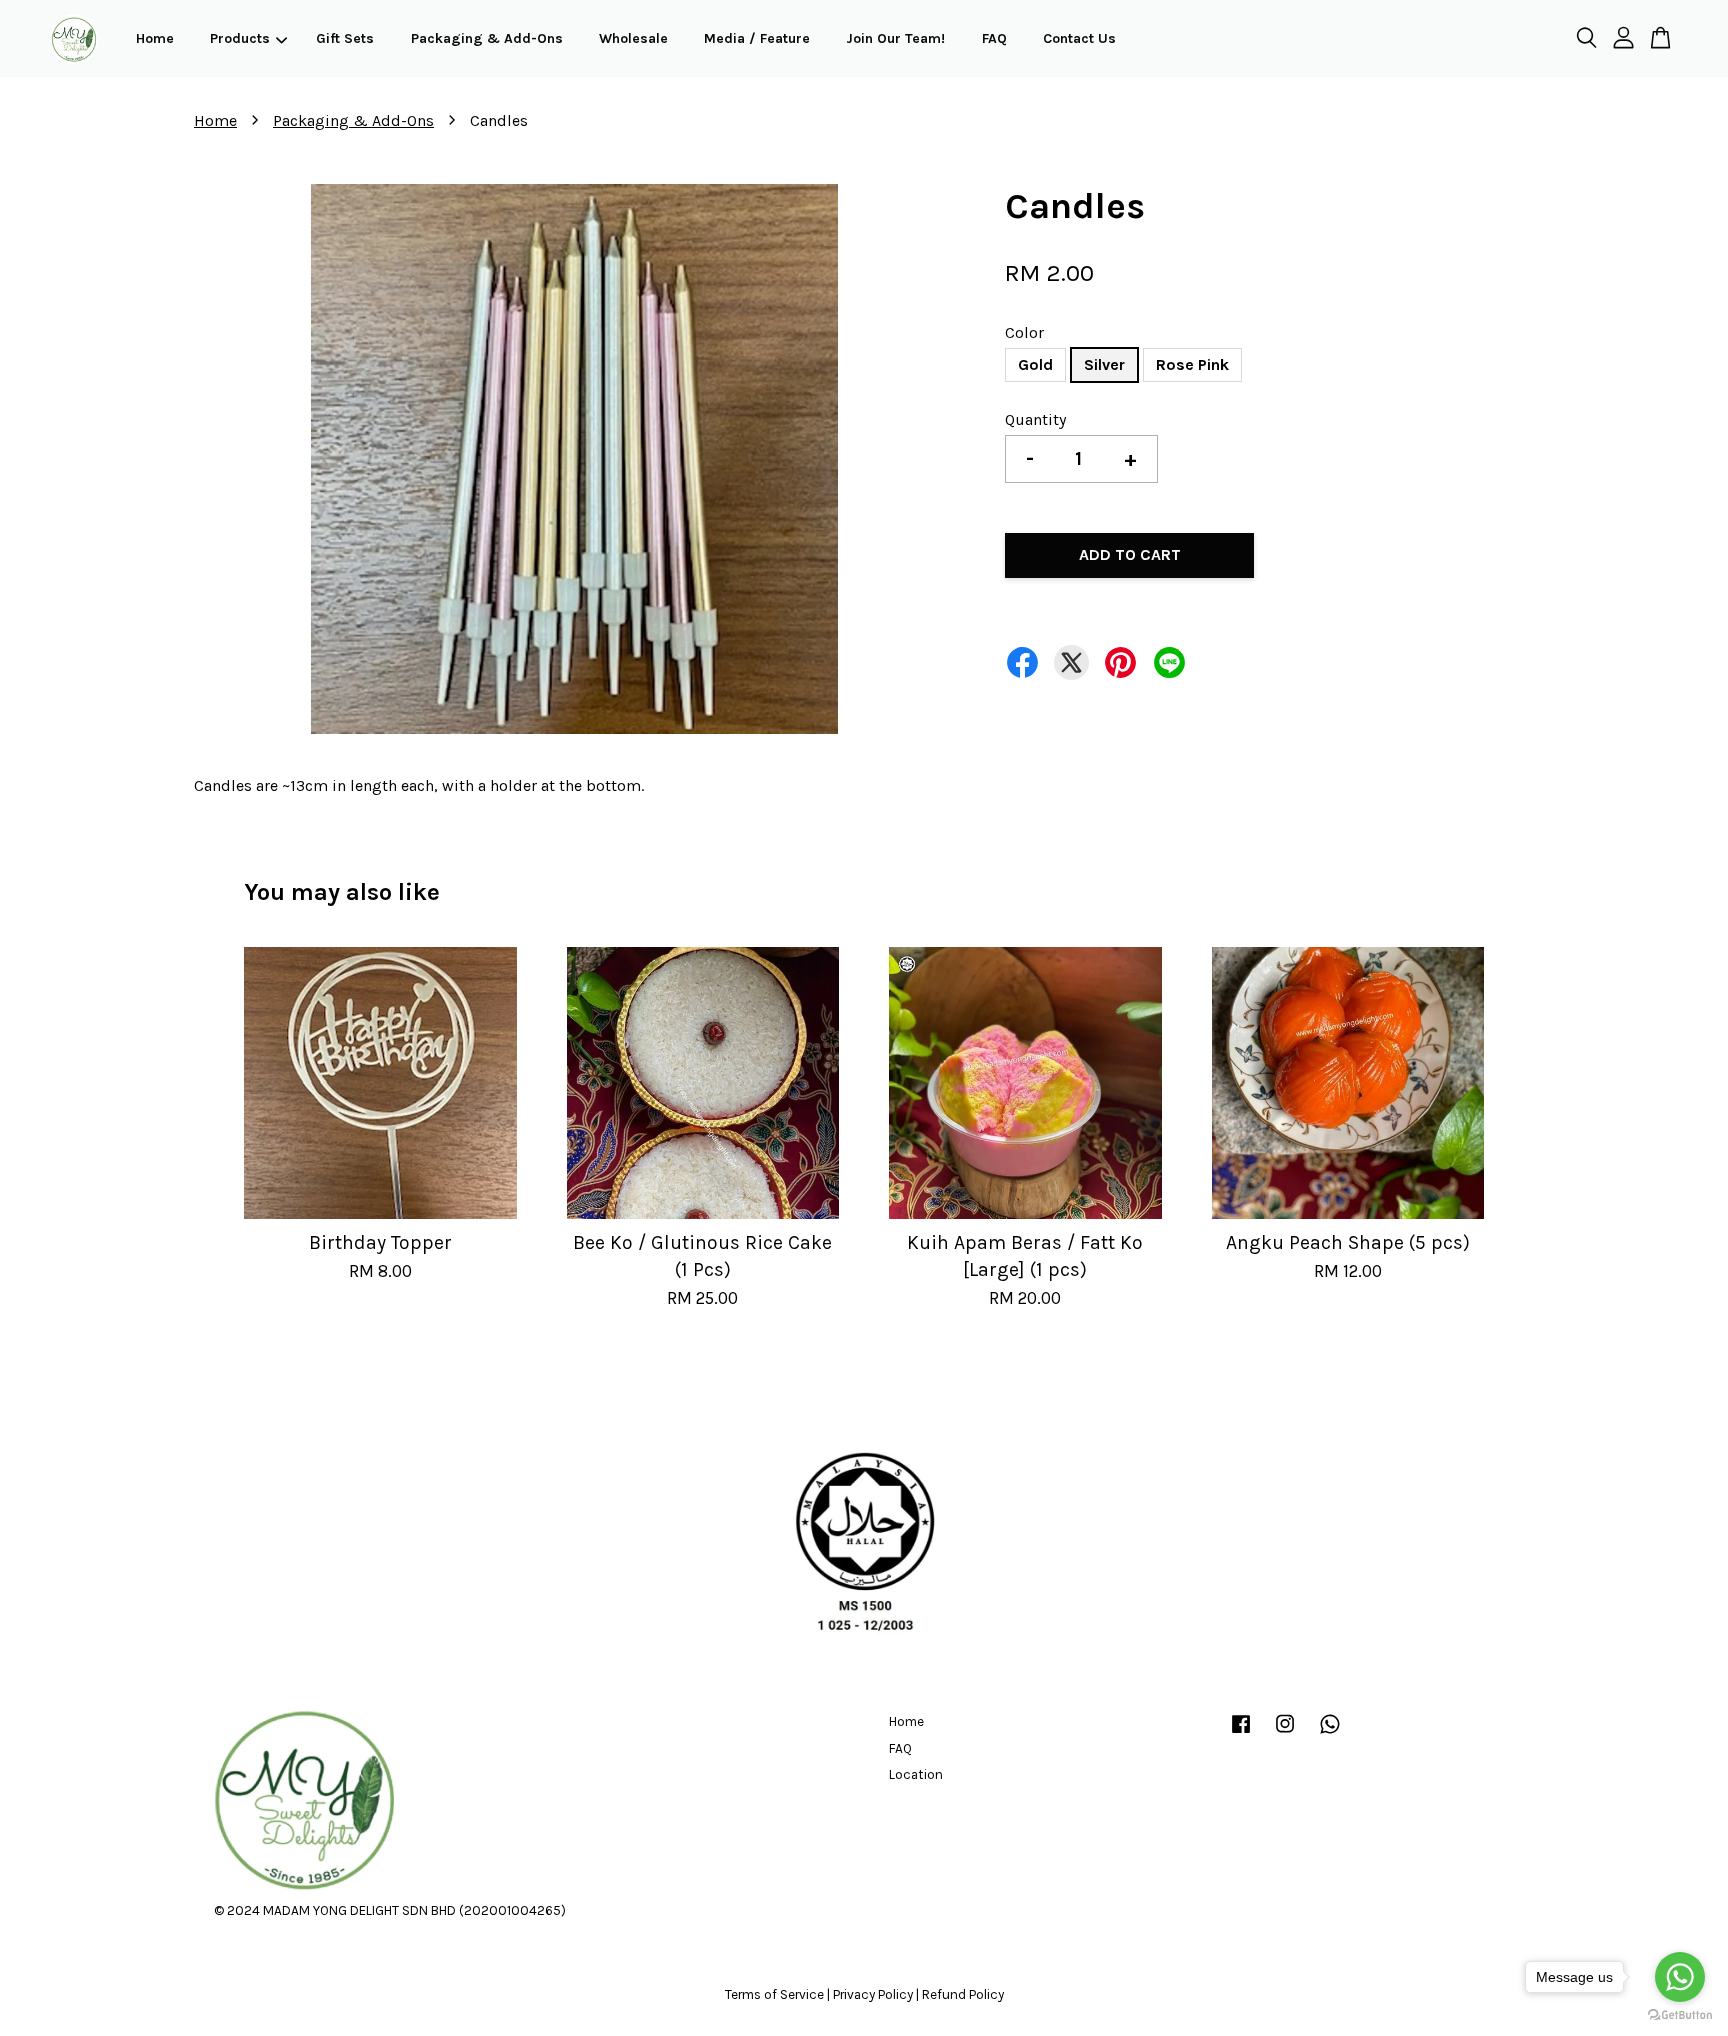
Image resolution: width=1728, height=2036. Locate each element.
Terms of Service (774, 1994)
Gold (1035, 364)
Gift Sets (345, 38)
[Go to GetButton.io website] (1680, 2015)
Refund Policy (963, 1994)
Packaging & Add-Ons (487, 38)
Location (916, 1774)
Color (1024, 332)
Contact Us (1079, 38)
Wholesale (633, 38)
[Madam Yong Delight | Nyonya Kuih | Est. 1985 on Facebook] (1241, 1733)
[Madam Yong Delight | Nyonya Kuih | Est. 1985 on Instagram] (1285, 1733)
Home (155, 38)
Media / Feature (757, 38)
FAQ (994, 38)
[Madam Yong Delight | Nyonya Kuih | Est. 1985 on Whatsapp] (1330, 1733)
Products (240, 38)
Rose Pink (1192, 364)
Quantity (1035, 419)
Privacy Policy (873, 1994)
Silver (1104, 364)
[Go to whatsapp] (1680, 1977)
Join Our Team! (895, 38)
